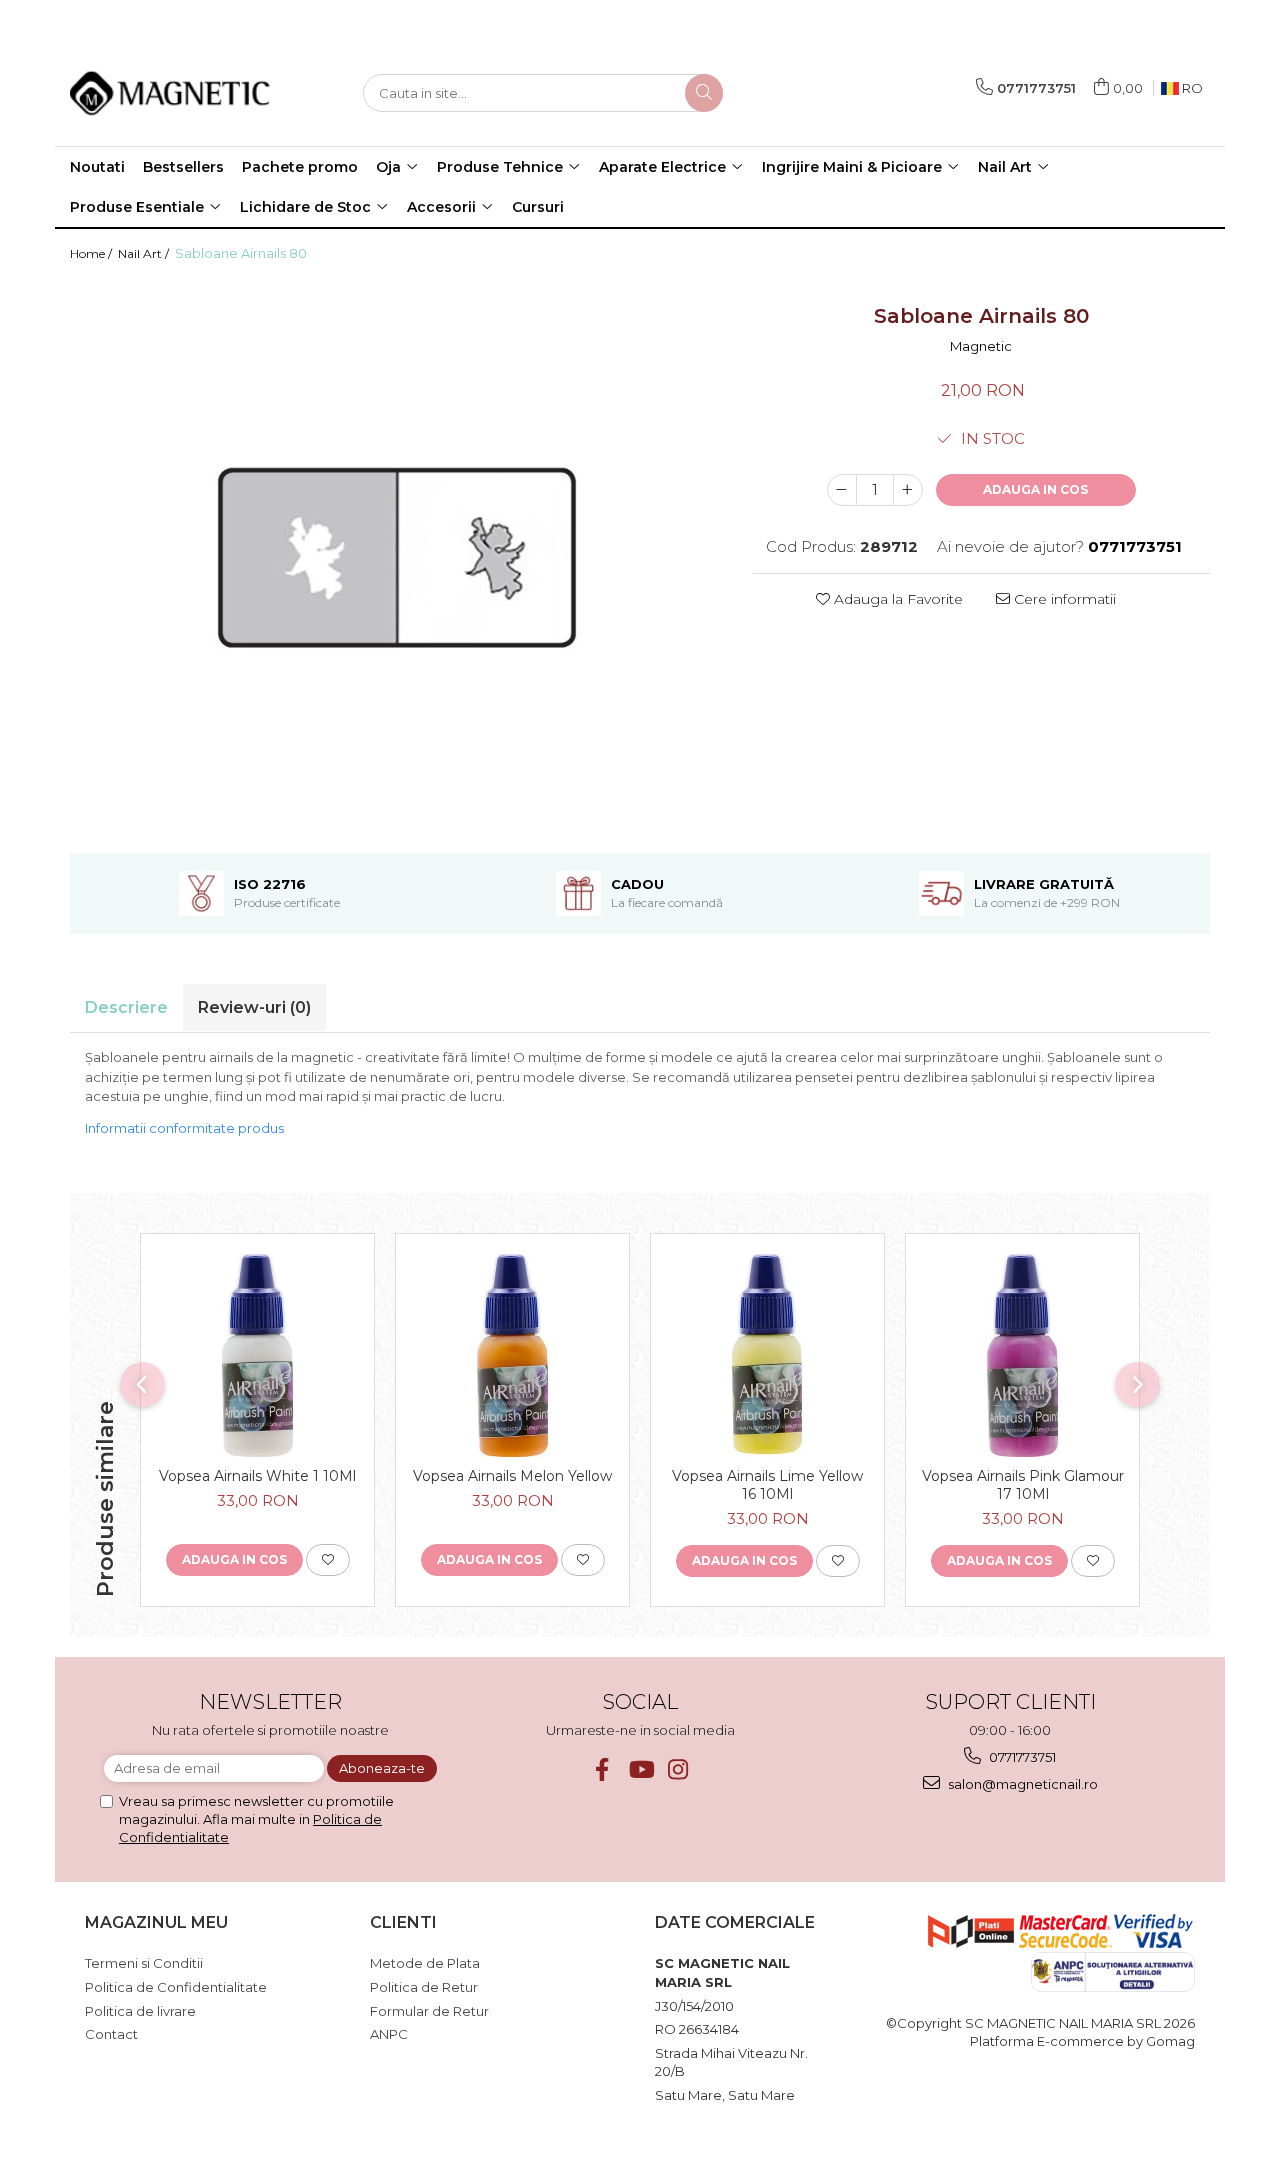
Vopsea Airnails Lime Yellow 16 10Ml (767, 1485)
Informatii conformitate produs (184, 1128)
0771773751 (1021, 1757)
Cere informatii (1063, 599)
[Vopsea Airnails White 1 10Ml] (257, 1355)
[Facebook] (602, 1769)
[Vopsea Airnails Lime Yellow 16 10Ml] (767, 1355)
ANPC (389, 2034)
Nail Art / (145, 253)
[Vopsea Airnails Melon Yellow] (512, 1355)
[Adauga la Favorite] (328, 1560)
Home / (92, 253)
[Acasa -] (170, 93)
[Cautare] (704, 93)
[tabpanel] (396, 558)
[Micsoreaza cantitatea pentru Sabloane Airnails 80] (842, 490)
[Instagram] (678, 1769)
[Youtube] (640, 1769)
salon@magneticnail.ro (1021, 1784)
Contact (111, 2034)
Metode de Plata (425, 1963)
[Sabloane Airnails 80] (396, 558)
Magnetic (981, 346)
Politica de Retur (424, 1987)
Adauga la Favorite (896, 599)
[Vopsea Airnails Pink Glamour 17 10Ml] (1022, 1355)
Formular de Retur (429, 2011)
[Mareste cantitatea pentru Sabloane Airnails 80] (908, 490)
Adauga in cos (1035, 489)
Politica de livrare (140, 2011)
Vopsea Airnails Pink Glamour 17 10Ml (1023, 1485)
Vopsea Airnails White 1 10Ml (257, 1476)
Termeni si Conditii (144, 1963)
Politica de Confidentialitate (176, 1987)
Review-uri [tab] (254, 1007)
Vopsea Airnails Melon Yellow (512, 1476)
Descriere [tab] (126, 1007)
